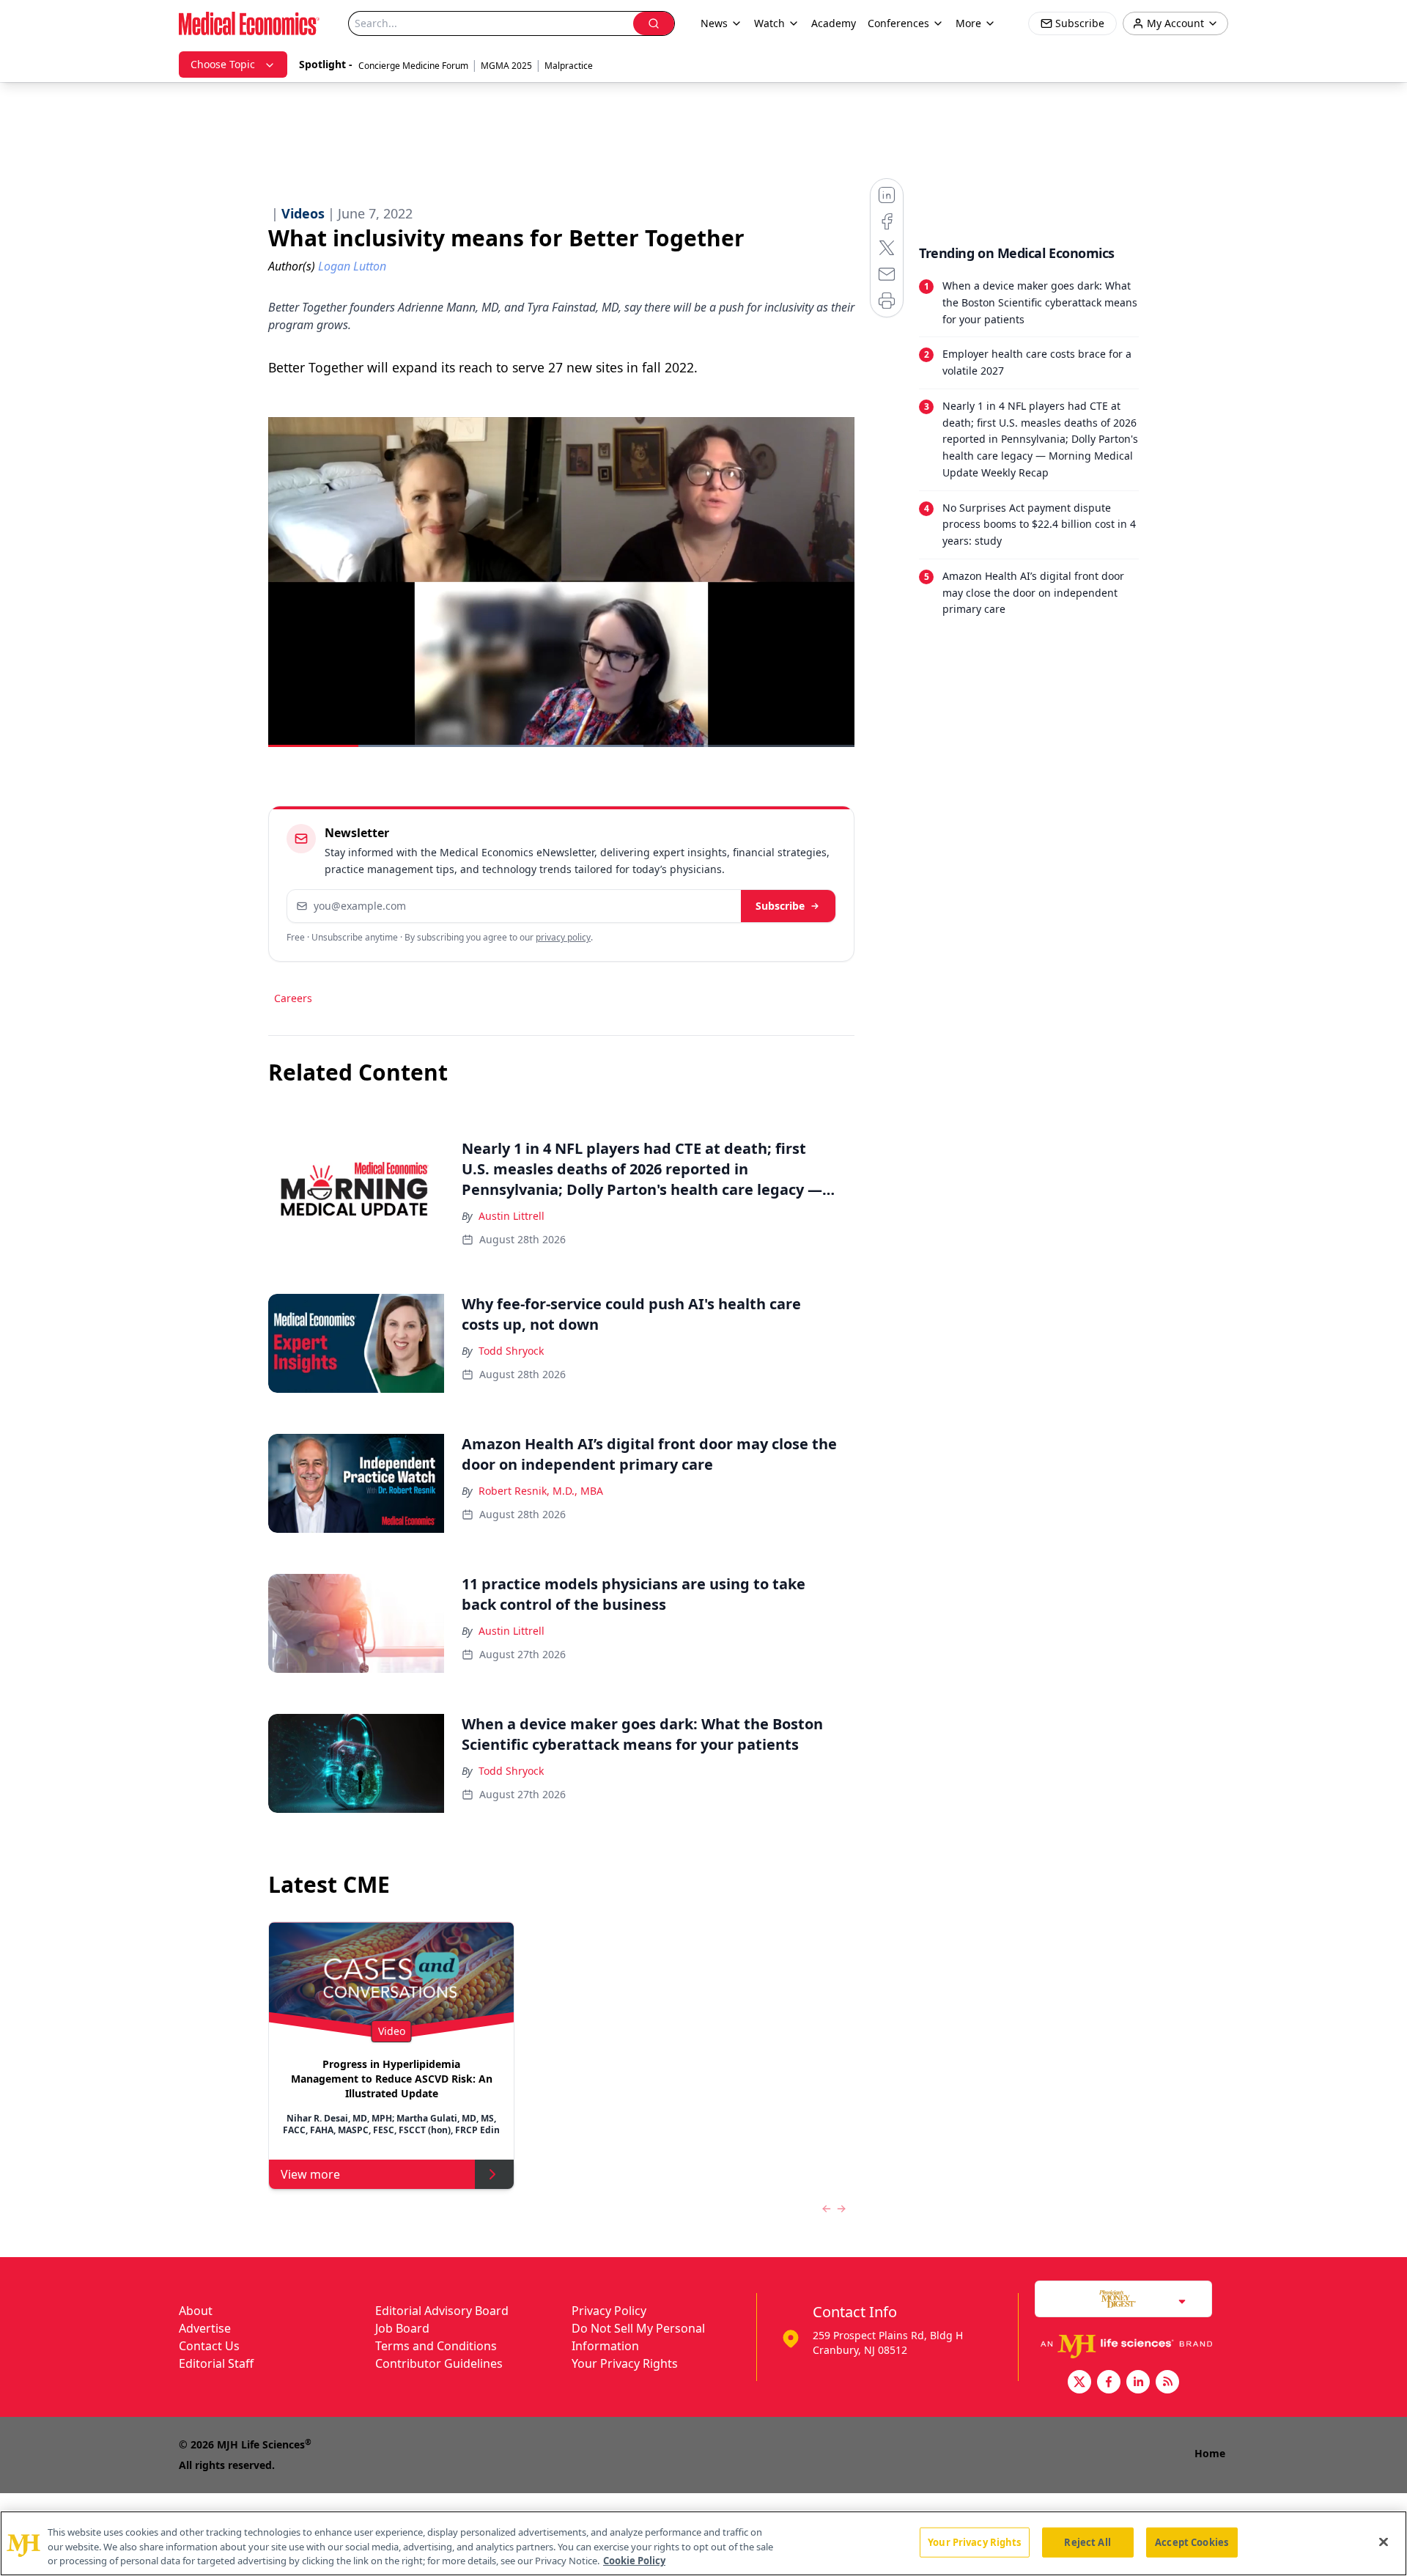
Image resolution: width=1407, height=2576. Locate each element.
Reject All (1087, 2542)
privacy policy (563, 937)
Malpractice (569, 66)
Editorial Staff (216, 2363)
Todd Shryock (511, 1351)
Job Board (402, 2328)
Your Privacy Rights (625, 2363)
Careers (293, 998)
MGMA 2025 (506, 66)
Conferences (898, 23)
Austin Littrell (512, 1216)
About (196, 2311)
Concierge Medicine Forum (413, 66)
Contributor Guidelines (439, 2363)
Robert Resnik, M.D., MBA (541, 1491)
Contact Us (209, 2346)
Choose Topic (223, 64)
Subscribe (780, 906)
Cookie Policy (634, 2561)
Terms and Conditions (436, 2346)
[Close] (1384, 2542)
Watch (769, 23)
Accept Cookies (1192, 2542)
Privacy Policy (609, 2311)
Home (1210, 2453)
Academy (834, 23)
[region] (703, 2543)
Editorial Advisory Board (442, 2311)
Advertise (205, 2328)
